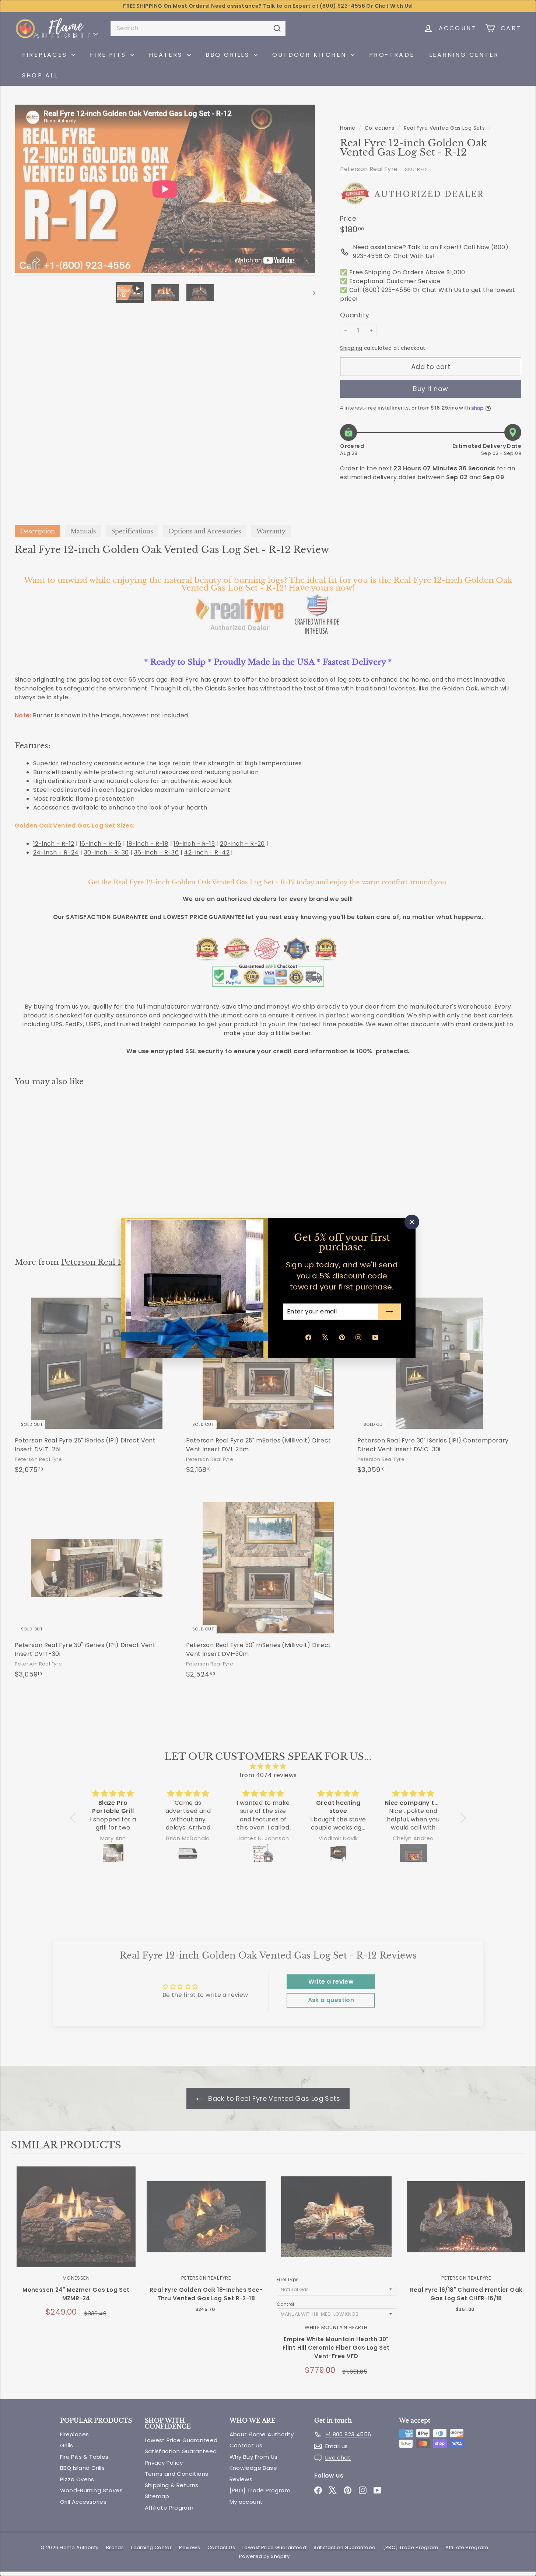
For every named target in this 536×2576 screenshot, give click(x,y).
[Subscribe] (389, 1312)
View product (76, 2224)
